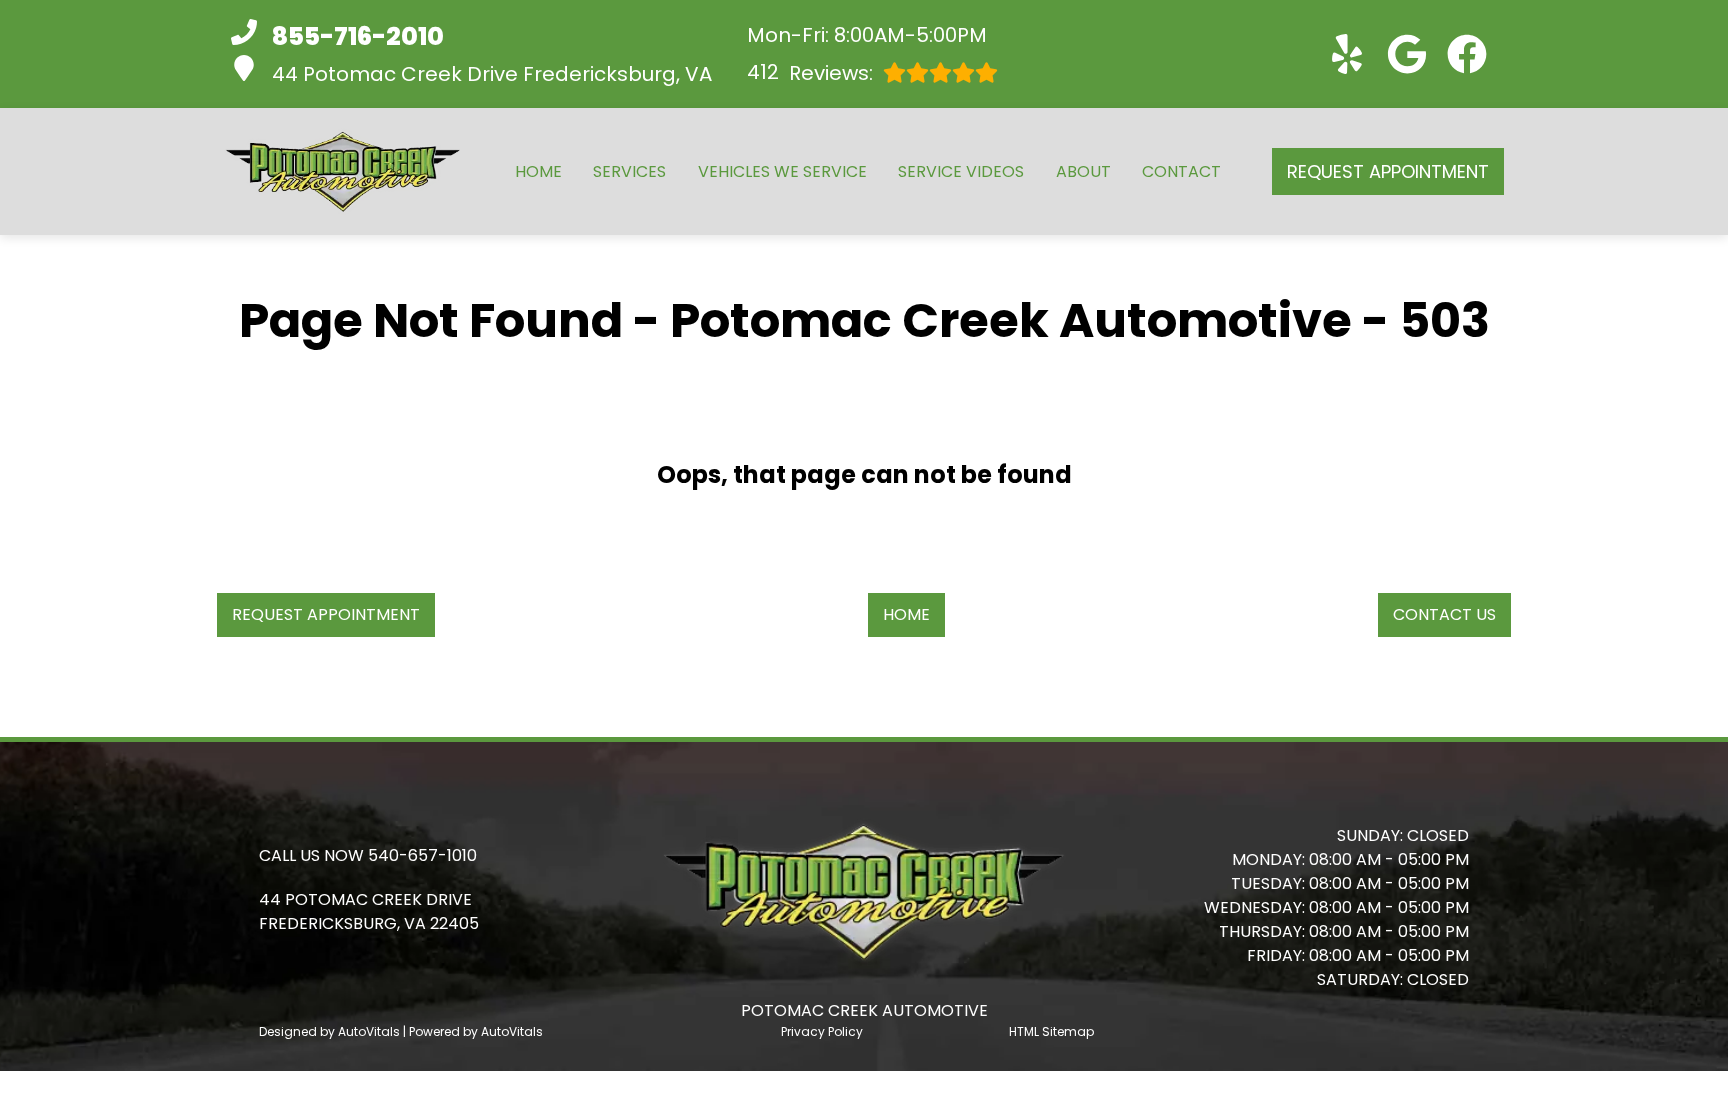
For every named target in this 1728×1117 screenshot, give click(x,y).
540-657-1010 (422, 855)
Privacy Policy (822, 1031)
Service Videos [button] (961, 171)
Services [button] (629, 171)
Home (538, 171)
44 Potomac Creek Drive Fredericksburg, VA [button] (492, 74)
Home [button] (906, 614)
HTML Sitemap (1051, 1031)
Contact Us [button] (1444, 614)
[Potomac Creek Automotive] (343, 171)
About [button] (1083, 171)
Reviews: (810, 72)
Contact (1181, 171)
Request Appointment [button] (1388, 171)
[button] (1347, 54)
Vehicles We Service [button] (782, 171)
